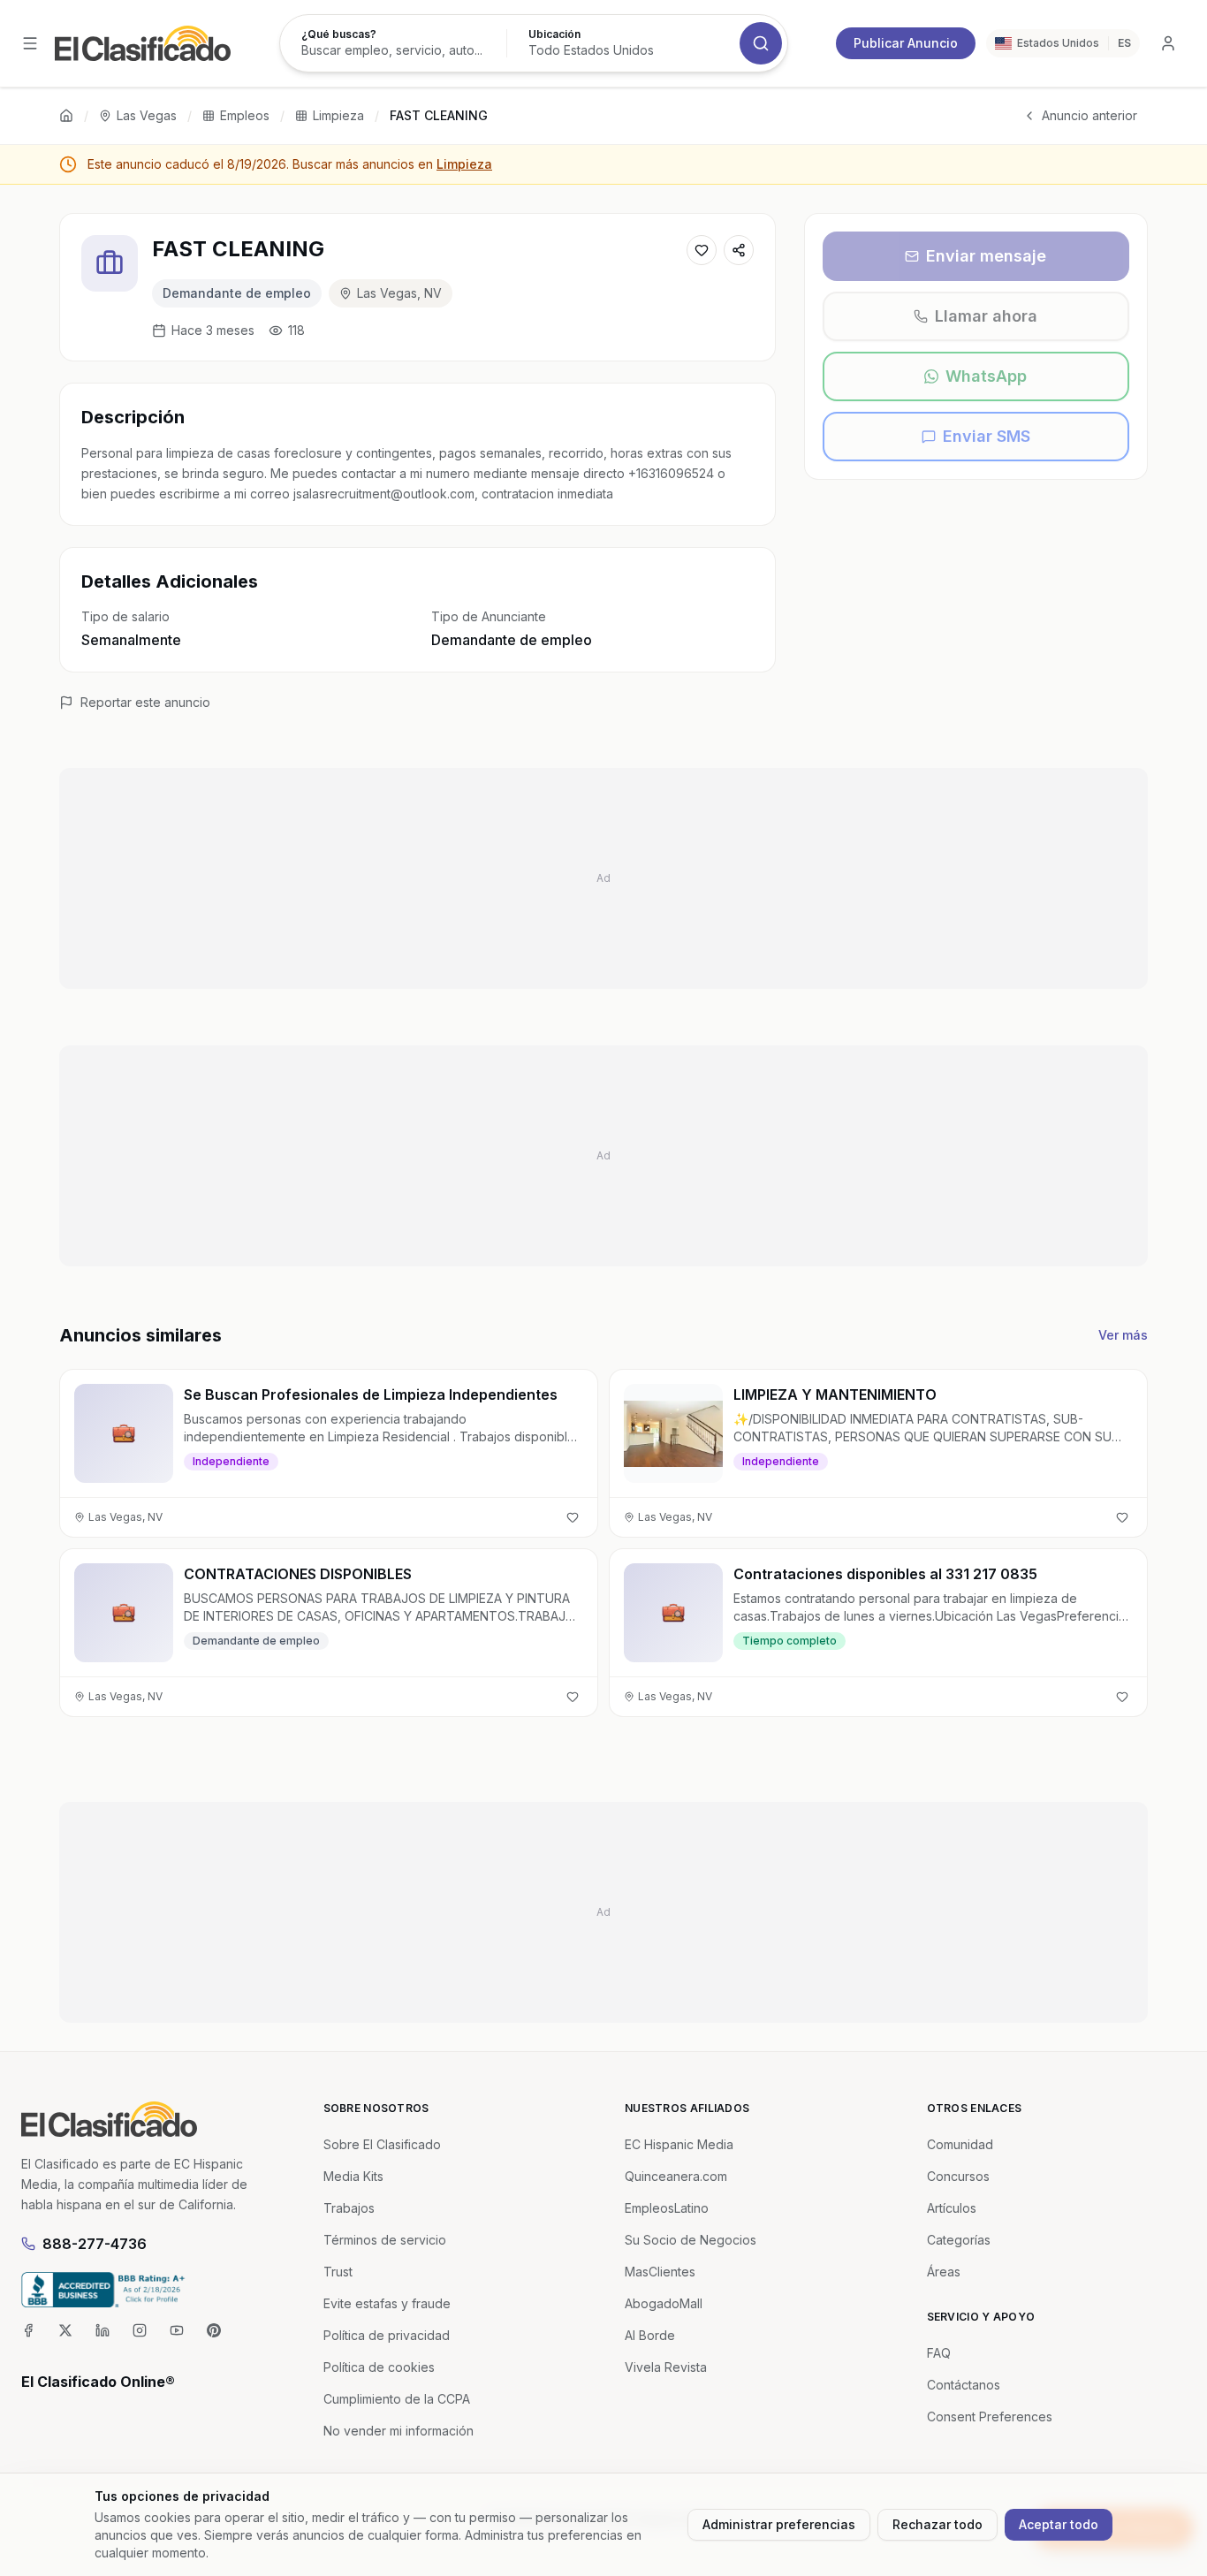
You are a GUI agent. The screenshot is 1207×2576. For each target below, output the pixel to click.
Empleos (245, 115)
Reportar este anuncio (145, 702)
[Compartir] (739, 250)
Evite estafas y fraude (387, 2303)
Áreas (944, 2272)
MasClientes (660, 2272)
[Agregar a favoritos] (702, 250)
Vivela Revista (666, 2367)
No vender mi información (399, 2431)
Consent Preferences (990, 2416)
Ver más (1123, 1335)
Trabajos (349, 2208)
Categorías (959, 2240)
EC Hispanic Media (679, 2144)
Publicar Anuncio (906, 43)
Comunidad (960, 2144)
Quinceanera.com (676, 2176)
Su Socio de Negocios (691, 2240)
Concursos (958, 2176)
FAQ (939, 2353)
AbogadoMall (664, 2303)
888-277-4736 (95, 2244)
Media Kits (353, 2176)
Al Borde (650, 2335)
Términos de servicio (385, 2240)
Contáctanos (964, 2385)
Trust (338, 2272)
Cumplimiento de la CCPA (397, 2399)
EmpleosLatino (667, 2208)
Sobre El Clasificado (382, 2144)
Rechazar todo (938, 2524)
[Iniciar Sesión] (1168, 43)
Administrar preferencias (779, 2524)
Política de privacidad (387, 2335)
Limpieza (338, 115)
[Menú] (30, 43)
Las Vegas (147, 115)
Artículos (952, 2208)
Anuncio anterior (1089, 115)
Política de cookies (379, 2367)
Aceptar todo (1059, 2524)
